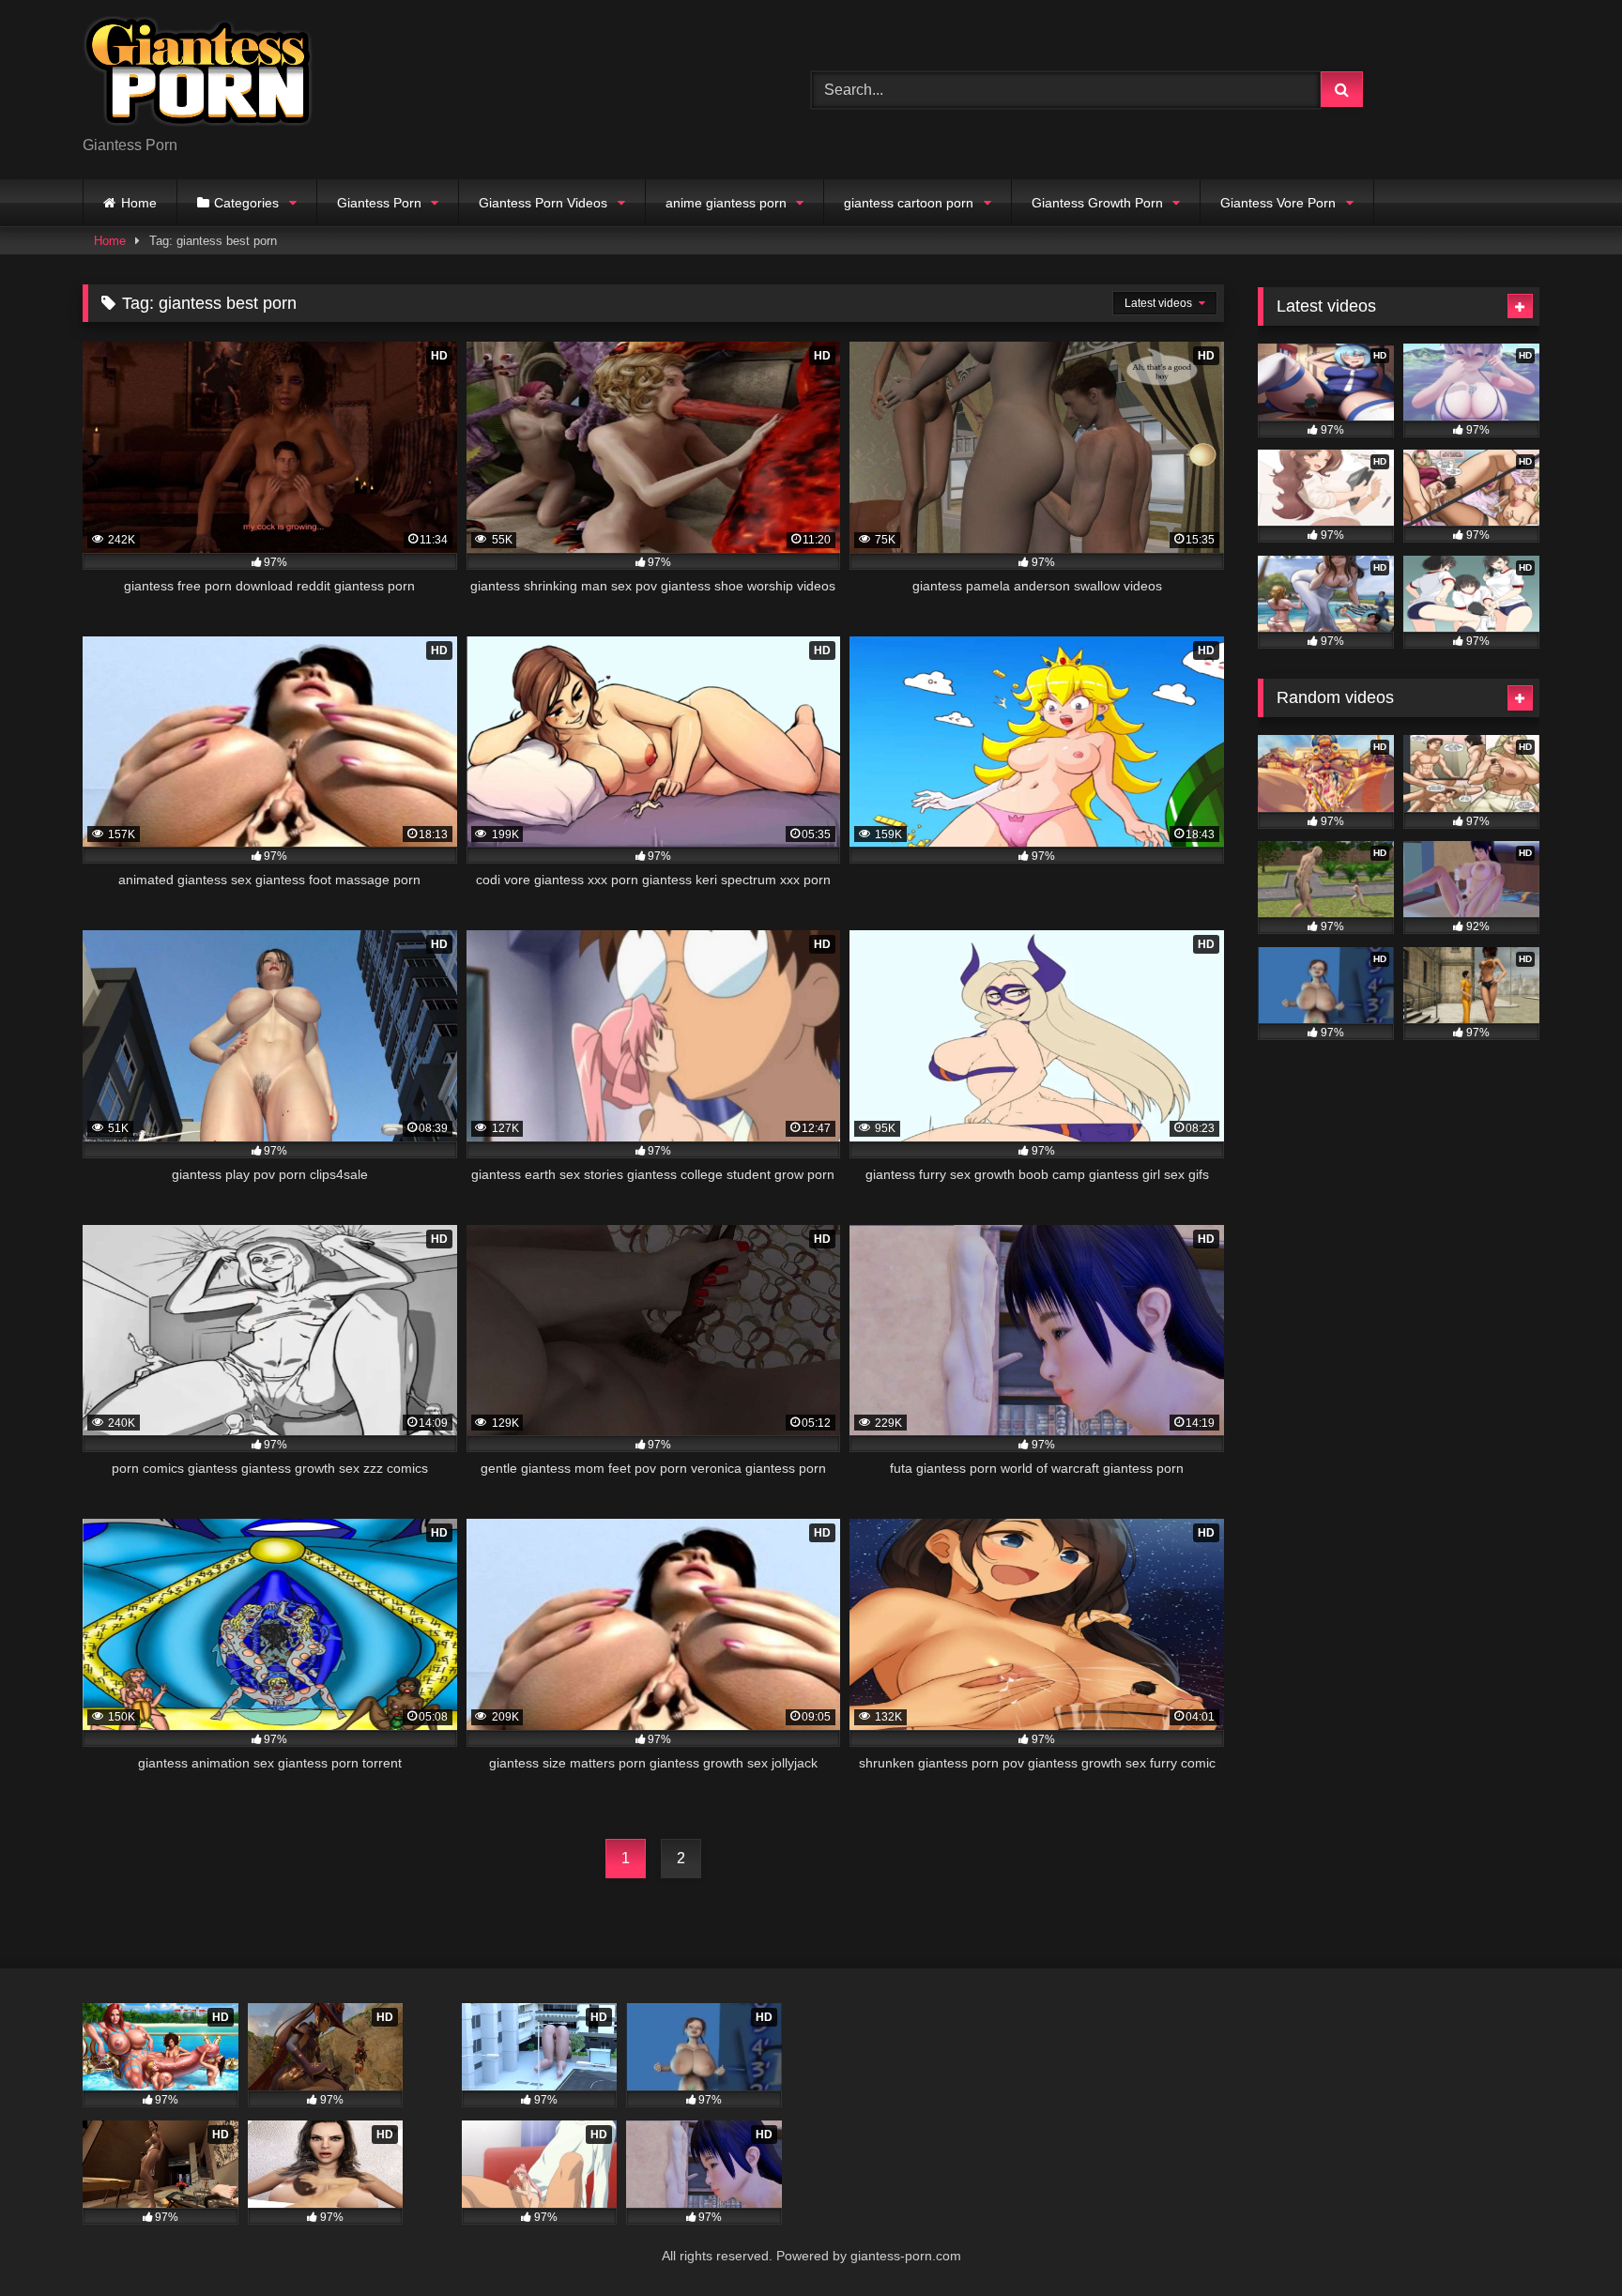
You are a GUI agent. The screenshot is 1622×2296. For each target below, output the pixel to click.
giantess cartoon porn (909, 203)
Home (139, 203)
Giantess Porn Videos (543, 203)
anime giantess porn (726, 203)
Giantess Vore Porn (1278, 203)
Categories (246, 203)
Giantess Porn (379, 203)
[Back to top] (1564, 2240)
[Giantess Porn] (198, 75)
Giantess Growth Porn (1097, 203)
